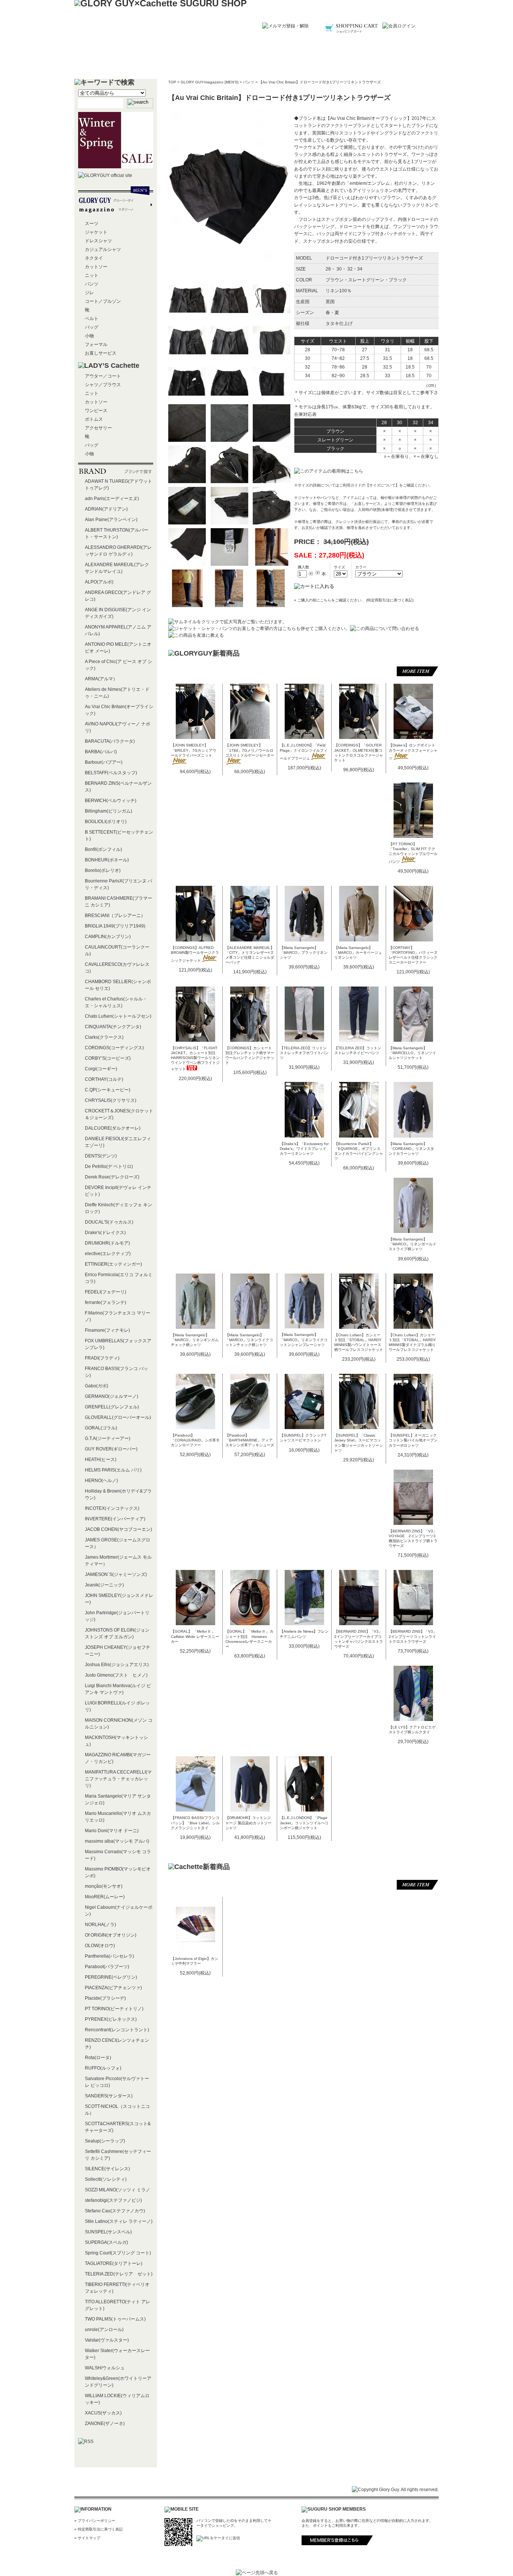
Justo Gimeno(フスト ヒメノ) (116, 1675)
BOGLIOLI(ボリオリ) (106, 822)
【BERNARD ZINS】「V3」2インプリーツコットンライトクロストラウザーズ (413, 1636)
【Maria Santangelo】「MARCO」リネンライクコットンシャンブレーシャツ (304, 1339)
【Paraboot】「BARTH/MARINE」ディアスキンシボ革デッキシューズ (250, 1440)
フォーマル (96, 344)
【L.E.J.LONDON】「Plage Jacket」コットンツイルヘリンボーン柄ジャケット (304, 1823)
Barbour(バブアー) (104, 762)
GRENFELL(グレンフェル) (112, 1407)
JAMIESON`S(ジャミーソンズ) (116, 1574)
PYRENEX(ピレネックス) (111, 2019)
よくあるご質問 (329, 62)
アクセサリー (98, 428)
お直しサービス (101, 353)
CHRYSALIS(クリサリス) (111, 1100)
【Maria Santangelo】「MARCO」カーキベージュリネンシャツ (358, 953)
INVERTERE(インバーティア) (115, 1519)
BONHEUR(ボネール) (107, 860)
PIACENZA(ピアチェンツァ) (113, 1988)
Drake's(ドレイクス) (105, 1233)
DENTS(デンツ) (101, 1156)
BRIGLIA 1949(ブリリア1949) (115, 926)
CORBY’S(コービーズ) (108, 1058)
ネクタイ (94, 258)
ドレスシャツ (98, 241)
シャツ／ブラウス (103, 385)
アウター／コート (103, 376)
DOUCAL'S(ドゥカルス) (109, 1222)
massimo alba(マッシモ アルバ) (117, 1841)
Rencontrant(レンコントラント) (117, 2030)
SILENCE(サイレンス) (107, 2169)
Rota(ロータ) (98, 2058)
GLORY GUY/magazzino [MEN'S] (210, 82)
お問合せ (401, 62)
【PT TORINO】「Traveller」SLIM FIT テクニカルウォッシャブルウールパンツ (413, 853)
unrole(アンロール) (104, 2330)
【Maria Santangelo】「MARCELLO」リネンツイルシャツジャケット (412, 1053)
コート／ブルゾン (103, 301)
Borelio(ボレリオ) (103, 870)
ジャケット (96, 232)
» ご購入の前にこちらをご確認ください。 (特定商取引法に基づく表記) (354, 600)
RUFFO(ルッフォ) (103, 2068)
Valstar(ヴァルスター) (107, 2340)
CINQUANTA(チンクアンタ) (113, 1027)
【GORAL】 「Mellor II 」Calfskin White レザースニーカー (195, 1636)
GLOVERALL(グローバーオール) (118, 1417)
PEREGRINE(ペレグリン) (111, 1977)
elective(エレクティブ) (108, 1254)
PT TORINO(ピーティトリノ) (114, 2009)
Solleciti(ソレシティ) (106, 2179)
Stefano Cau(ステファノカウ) (115, 2211)
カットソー (96, 267)
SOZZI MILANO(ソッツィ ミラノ (118, 2190)
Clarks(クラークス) (104, 1037)
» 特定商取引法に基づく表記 (99, 2529)
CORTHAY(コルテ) (104, 1079)
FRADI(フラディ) (102, 1358)
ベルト (92, 319)
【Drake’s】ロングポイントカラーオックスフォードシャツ (413, 752)
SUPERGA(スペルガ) (106, 2242)
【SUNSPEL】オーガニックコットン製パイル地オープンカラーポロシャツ (413, 1440)
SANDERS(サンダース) (109, 2096)
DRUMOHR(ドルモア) (107, 1243)
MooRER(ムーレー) (105, 1897)
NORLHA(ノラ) (100, 1925)
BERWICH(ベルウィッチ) (111, 801)
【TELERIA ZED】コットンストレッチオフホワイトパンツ (304, 1053)
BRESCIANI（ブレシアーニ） (115, 916)
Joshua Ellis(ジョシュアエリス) (117, 1665)
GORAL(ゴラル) (101, 1428)
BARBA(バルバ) (101, 752)
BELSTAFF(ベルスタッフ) (111, 773)
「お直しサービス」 (367, 504)
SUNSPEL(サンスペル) (108, 2232)
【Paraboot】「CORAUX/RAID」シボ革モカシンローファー (195, 1440)
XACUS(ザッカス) (103, 2413)
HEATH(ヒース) (101, 1459)
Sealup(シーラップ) (105, 2141)
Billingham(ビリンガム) (109, 811)
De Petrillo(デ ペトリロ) (109, 1166)
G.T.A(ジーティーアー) (108, 1438)
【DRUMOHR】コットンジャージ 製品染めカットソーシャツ (248, 1823)
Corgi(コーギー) (101, 1069)
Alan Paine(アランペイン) (111, 520)
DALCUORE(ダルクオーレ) (113, 1128)
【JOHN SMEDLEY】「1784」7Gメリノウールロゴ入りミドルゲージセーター (250, 750)
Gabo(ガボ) (97, 1386)
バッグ (92, 327)
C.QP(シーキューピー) (108, 1090)
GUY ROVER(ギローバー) (111, 1449)
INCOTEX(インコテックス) (112, 1508)
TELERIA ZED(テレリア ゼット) (119, 2274)
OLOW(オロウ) (100, 1946)
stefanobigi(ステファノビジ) (113, 2200)
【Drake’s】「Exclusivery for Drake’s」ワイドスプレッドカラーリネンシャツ (304, 1149)
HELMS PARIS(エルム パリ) (113, 1470)
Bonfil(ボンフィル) (103, 849)
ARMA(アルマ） (101, 679)
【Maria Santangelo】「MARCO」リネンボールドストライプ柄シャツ (413, 1244)
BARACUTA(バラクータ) (110, 741)
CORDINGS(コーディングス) (114, 1048)
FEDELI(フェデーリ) (106, 1292)
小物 (89, 336)
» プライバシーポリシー (95, 2521)
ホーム (112, 62)
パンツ (249, 82)
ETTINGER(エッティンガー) (113, 1264)
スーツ (92, 224)
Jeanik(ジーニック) (104, 1585)
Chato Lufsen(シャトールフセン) (118, 1016)
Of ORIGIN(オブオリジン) (111, 1935)
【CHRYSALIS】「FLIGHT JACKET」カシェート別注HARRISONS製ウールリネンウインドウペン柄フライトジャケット (195, 1058)
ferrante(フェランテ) (106, 1302)
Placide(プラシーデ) (105, 1998)
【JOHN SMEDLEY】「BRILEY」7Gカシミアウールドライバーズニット (194, 750)
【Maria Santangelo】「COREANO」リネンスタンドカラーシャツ (411, 1149)
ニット (92, 275)
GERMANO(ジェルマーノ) (112, 1396)
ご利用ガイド (256, 62)
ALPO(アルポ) (99, 582)
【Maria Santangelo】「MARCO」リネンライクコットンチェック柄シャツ (249, 1340)
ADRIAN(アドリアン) (106, 509)
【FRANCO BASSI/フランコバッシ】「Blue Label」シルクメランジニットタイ (195, 1823)
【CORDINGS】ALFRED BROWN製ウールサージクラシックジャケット (195, 954)
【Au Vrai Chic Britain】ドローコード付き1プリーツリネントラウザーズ (320, 82)
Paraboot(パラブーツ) (107, 1967)
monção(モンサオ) (104, 1886)
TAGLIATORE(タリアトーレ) (114, 2263)
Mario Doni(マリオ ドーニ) (112, 1831)
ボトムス (94, 419)
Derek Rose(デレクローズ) (112, 1177)
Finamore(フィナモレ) (107, 1330)
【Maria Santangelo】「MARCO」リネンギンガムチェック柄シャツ (195, 1340)
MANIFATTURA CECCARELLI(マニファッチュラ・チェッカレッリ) (118, 1779)
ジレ (89, 293)
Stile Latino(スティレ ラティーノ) (119, 2221)
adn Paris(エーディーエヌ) (112, 499)
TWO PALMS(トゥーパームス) (115, 2319)
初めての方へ (184, 62)
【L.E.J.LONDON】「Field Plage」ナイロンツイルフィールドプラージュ (304, 752)
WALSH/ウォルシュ (105, 2368)
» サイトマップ (87, 2538)
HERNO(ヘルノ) (101, 1481)
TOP (172, 82)
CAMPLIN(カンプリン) (108, 937)
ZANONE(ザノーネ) (105, 2423)
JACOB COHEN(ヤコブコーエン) (118, 1529)
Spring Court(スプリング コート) (118, 2253)
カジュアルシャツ (103, 249)
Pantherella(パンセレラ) (109, 1956)
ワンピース (96, 411)
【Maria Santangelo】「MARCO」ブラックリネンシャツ (304, 953)
